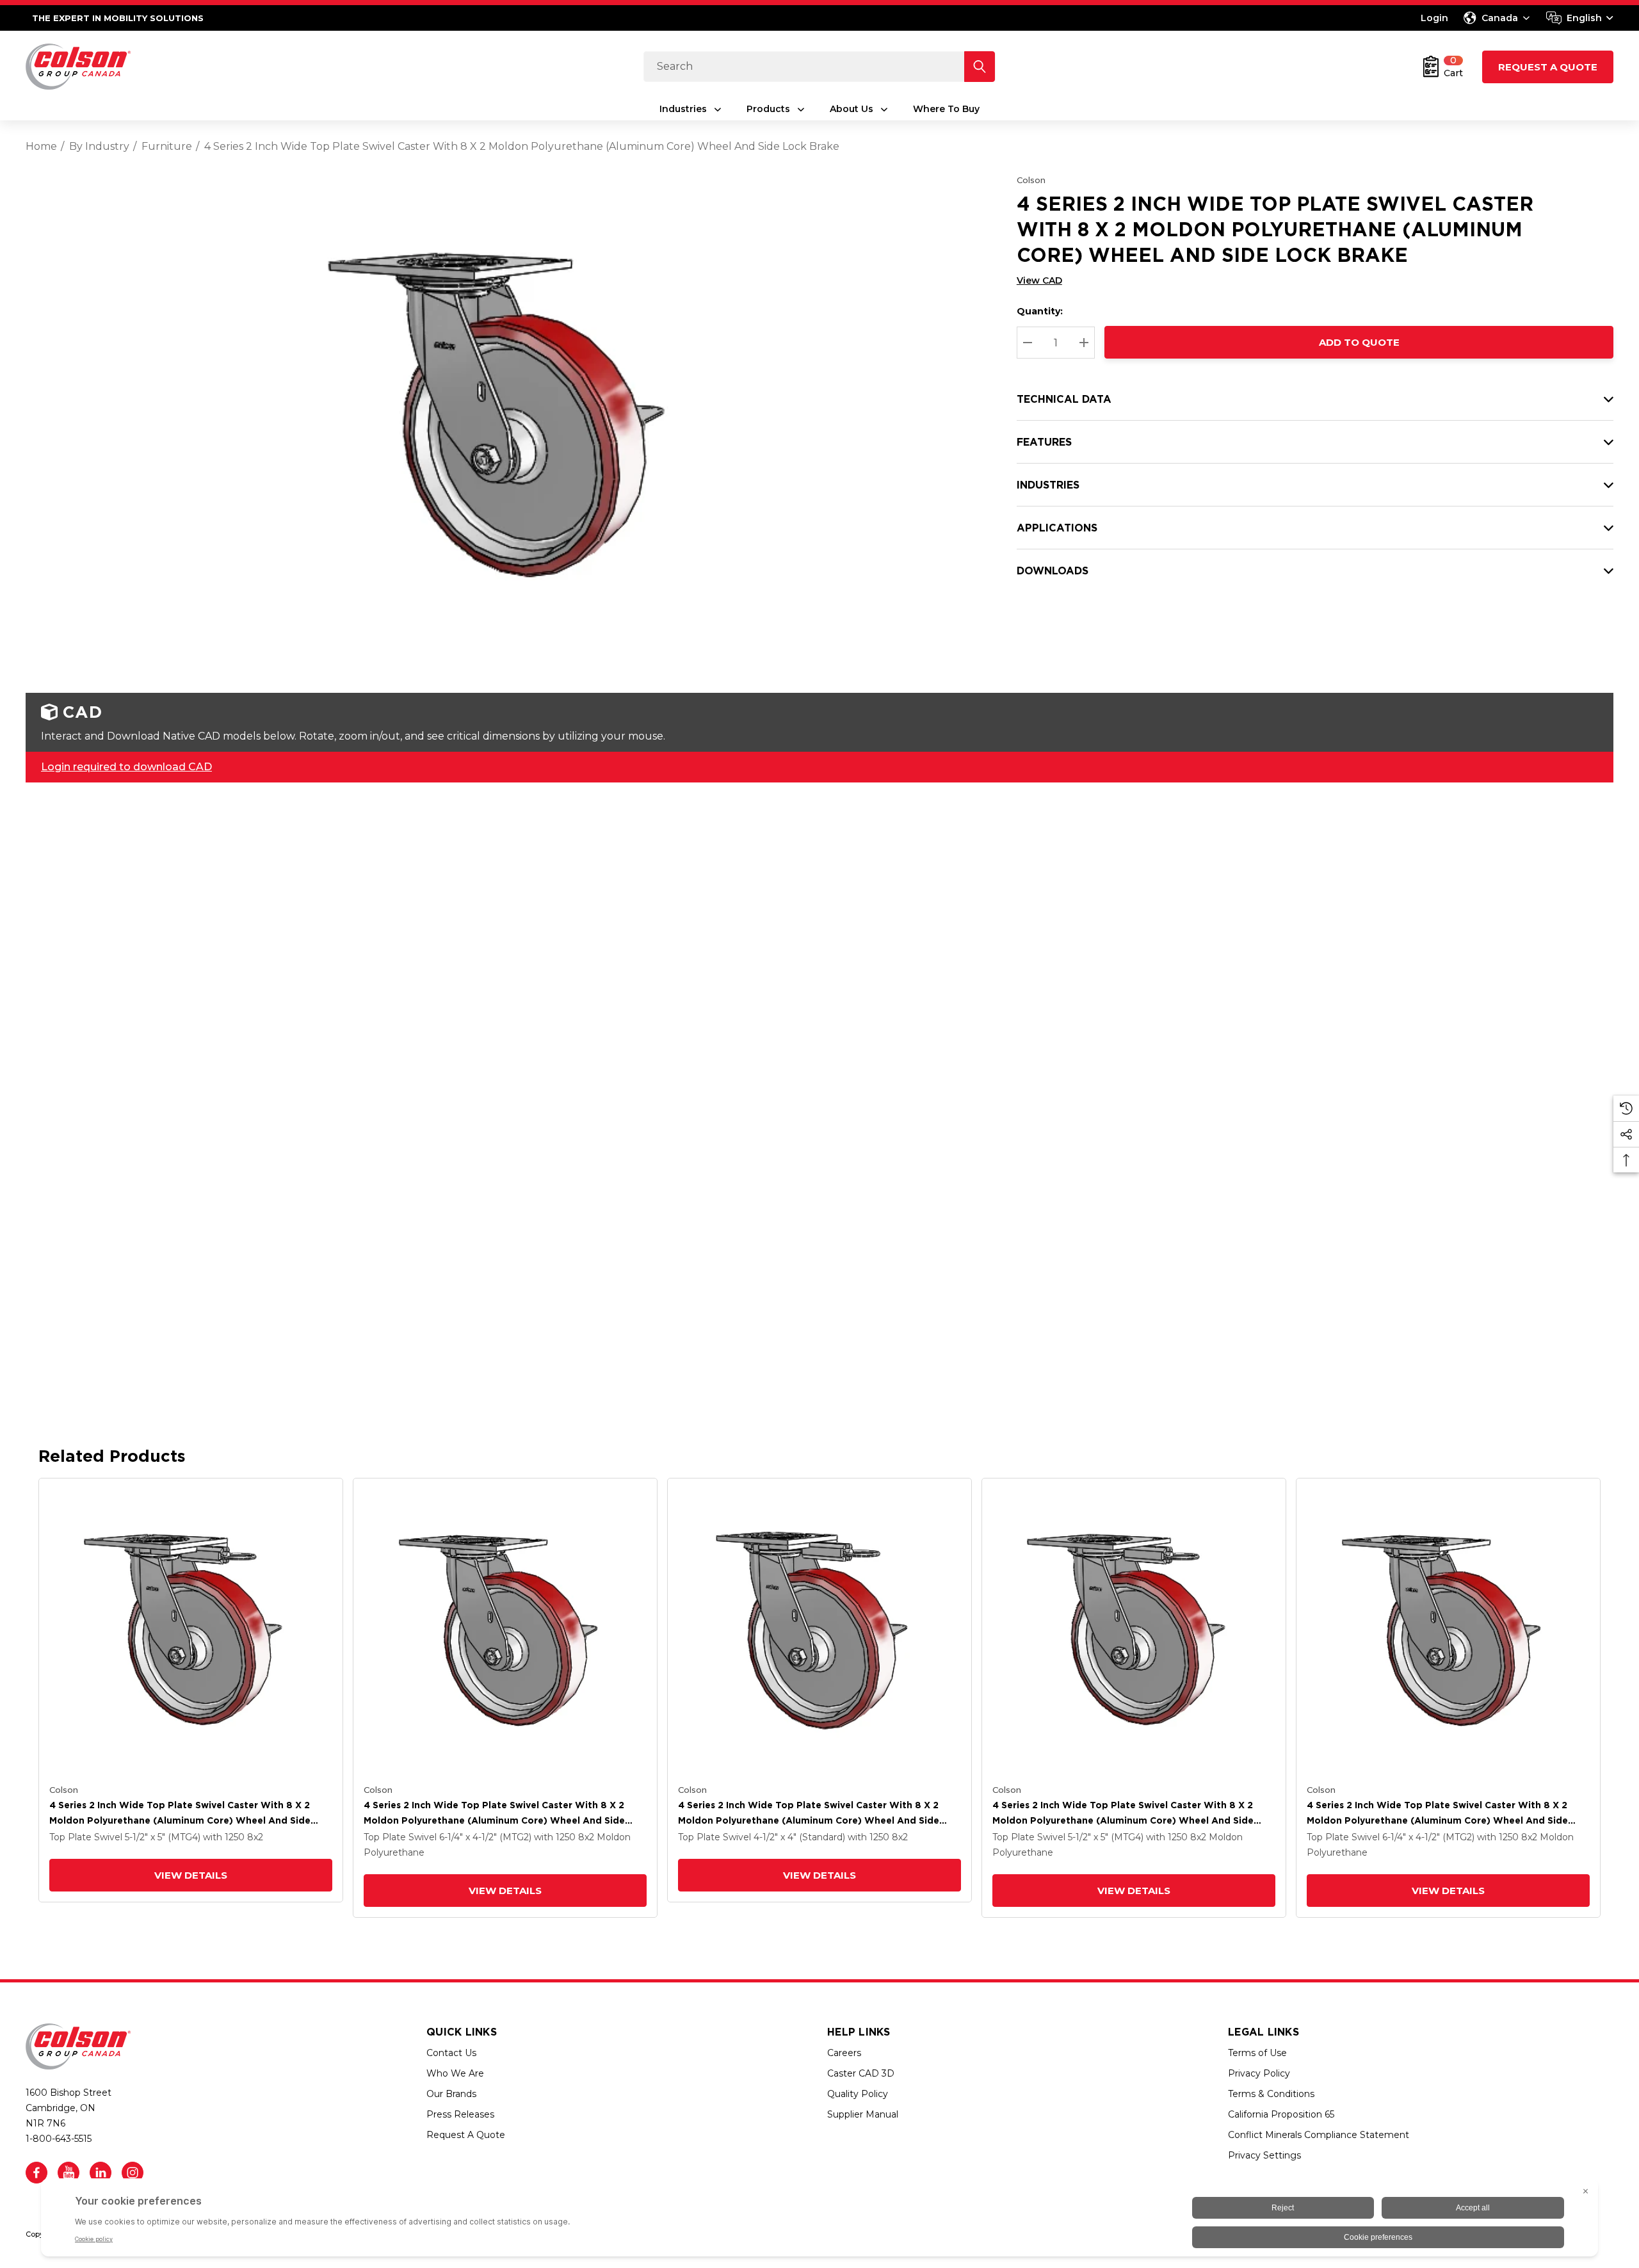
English (1584, 18)
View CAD (1039, 280)
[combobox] (1580, 18)
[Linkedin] (101, 2173)
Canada (1500, 18)
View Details (191, 1875)
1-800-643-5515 (59, 2139)
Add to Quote (1359, 342)
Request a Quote (1548, 67)
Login (1434, 18)
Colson (1031, 180)
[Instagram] (133, 2173)
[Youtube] (69, 2173)
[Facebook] (36, 2173)
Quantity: (1040, 311)
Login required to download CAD (126, 767)
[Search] (980, 67)
